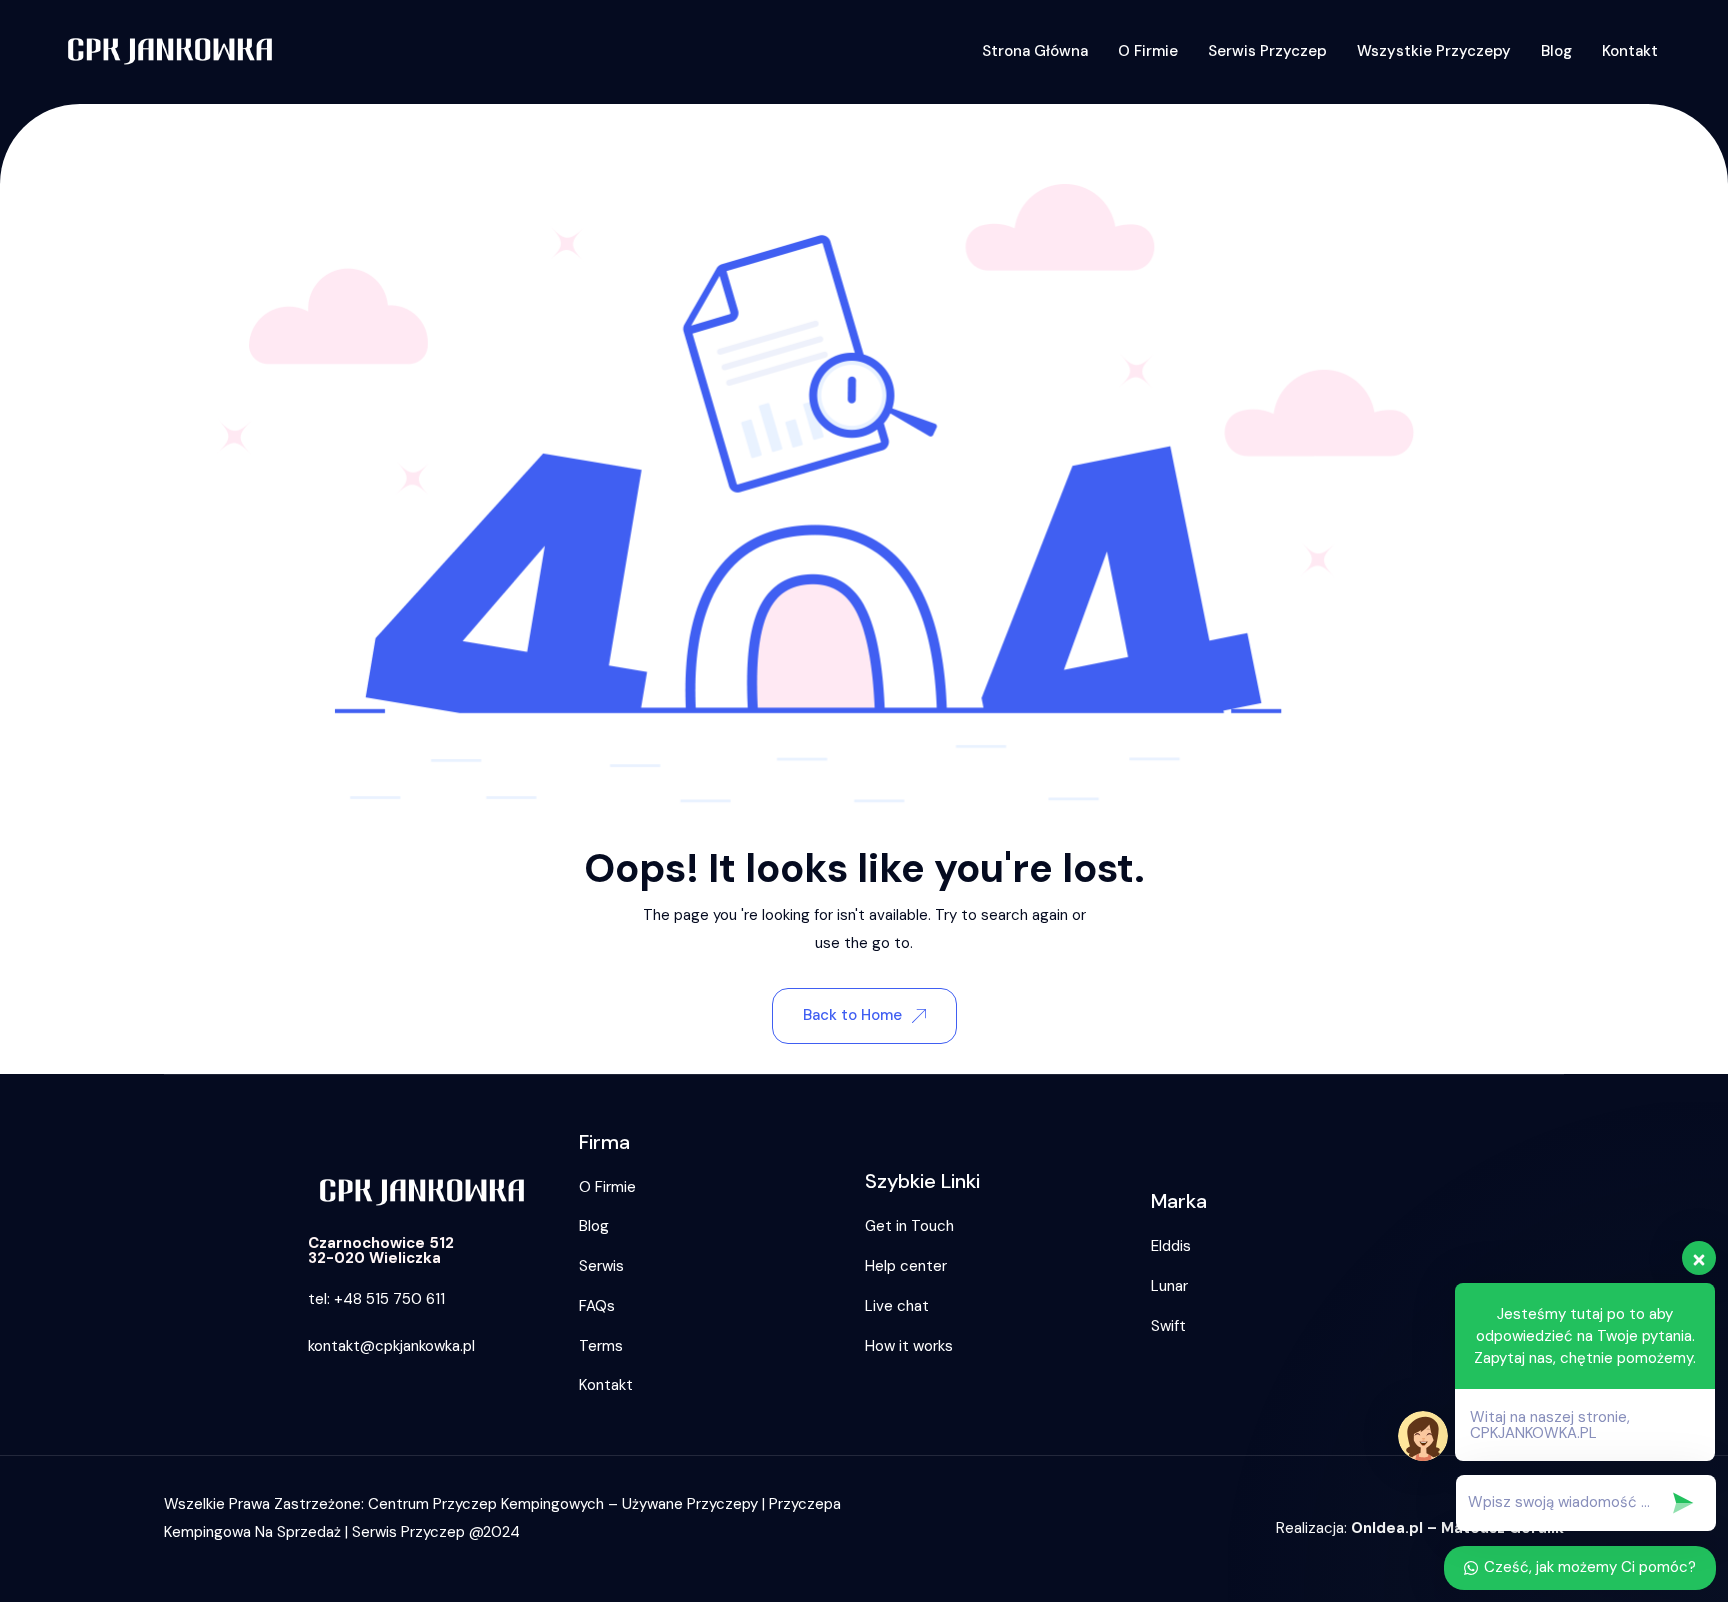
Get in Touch (909, 1226)
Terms (601, 1346)
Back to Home (852, 1015)
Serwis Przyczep (1267, 51)
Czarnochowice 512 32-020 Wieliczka (381, 1250)
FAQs (597, 1306)
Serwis (601, 1266)
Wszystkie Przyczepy (1434, 51)
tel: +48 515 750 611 (376, 1299)
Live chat (897, 1306)
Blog (1556, 51)
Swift (1168, 1326)
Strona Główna (1035, 51)
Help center (906, 1266)
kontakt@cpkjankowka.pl (391, 1346)
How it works (909, 1346)
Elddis (1171, 1246)
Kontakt (1630, 51)
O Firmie (1148, 51)
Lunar (1169, 1286)
